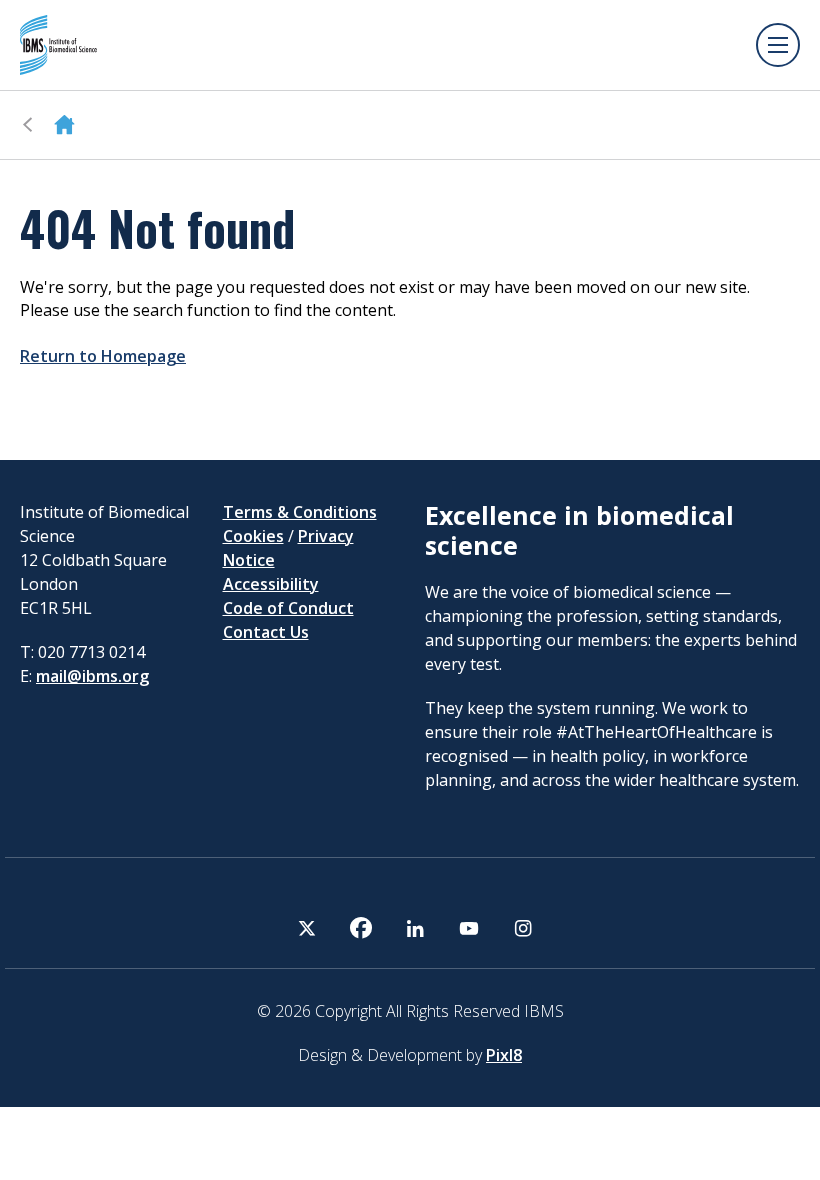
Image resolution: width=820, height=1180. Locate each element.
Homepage (64, 125)
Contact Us (266, 632)
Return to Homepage (103, 356)
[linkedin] (415, 928)
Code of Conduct (288, 608)
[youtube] (469, 928)
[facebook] (361, 928)
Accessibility (271, 584)
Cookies (253, 536)
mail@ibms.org (92, 676)
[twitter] (307, 928)
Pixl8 (504, 1055)
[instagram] (523, 928)
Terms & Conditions (300, 512)
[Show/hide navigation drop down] (778, 45)
